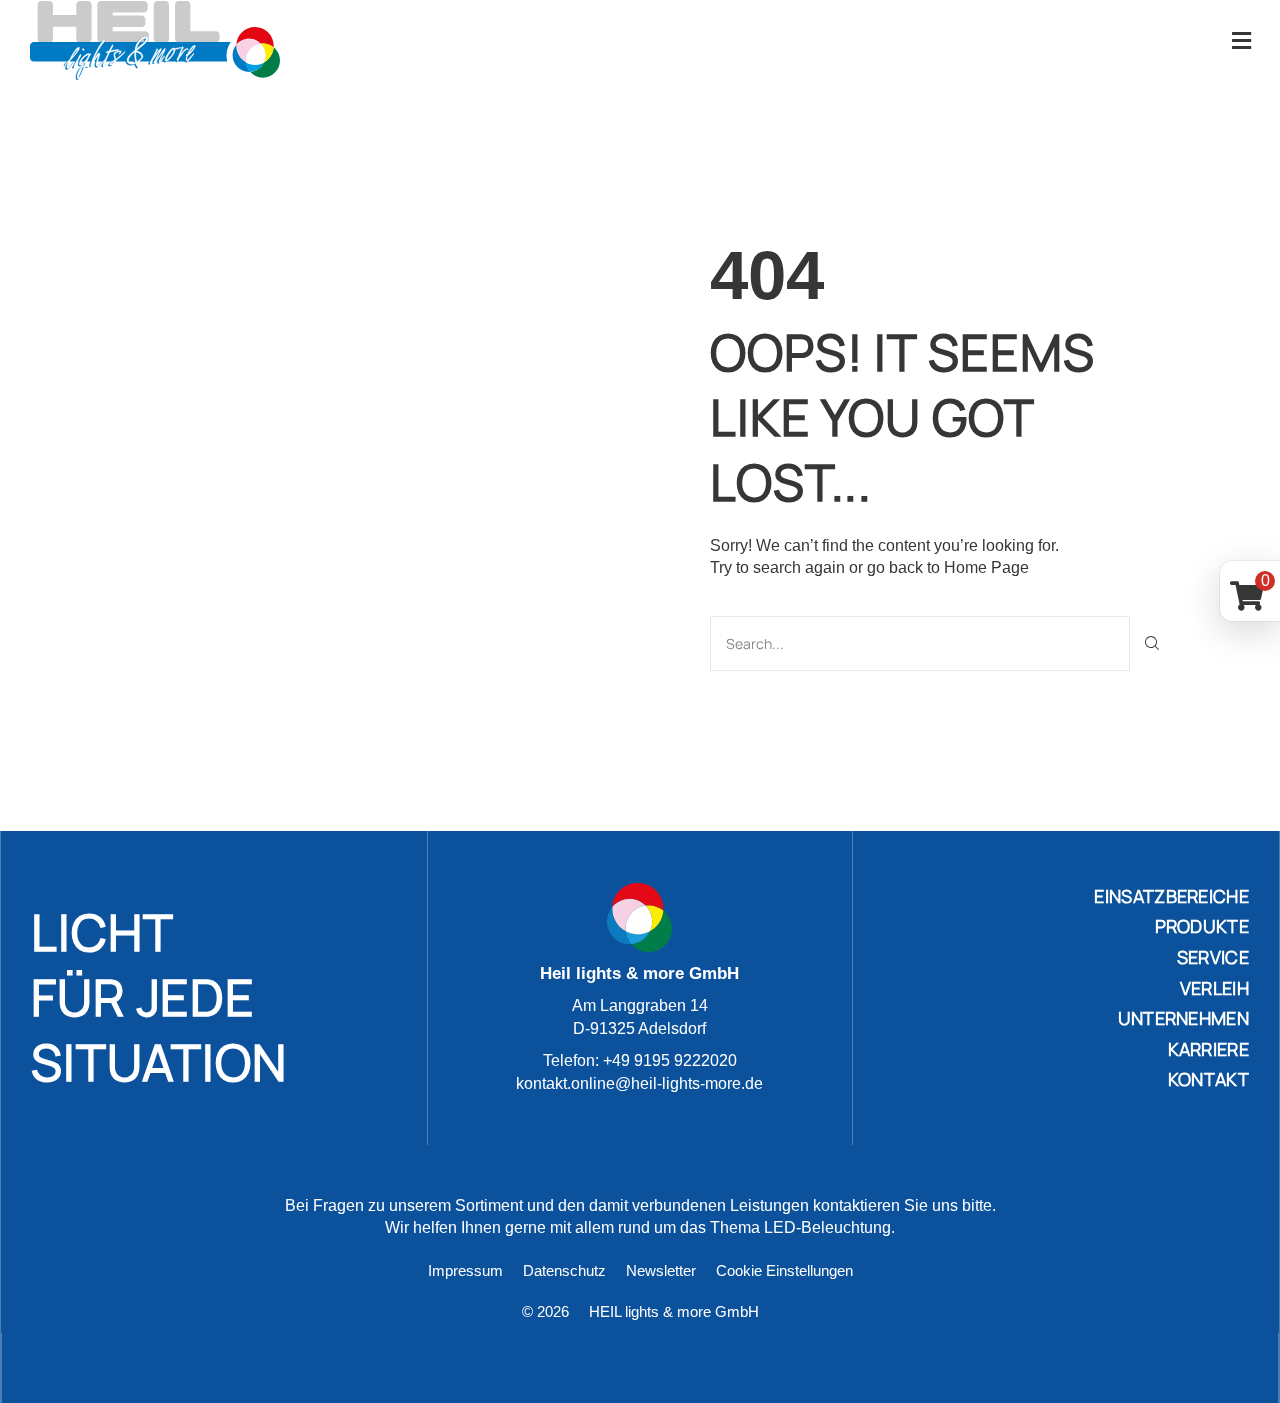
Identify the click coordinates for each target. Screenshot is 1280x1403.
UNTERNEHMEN (1183, 1018)
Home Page (986, 567)
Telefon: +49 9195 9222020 (640, 1060)
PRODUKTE (1202, 926)
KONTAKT (1208, 1079)
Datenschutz (564, 1270)
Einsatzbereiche (1171, 896)
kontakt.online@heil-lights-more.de (639, 1083)
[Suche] (1152, 643)
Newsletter (661, 1270)
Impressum (465, 1270)
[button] (1241, 40)
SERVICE (1213, 957)
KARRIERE (1208, 1049)
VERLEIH (1214, 988)
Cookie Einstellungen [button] (784, 1270)
